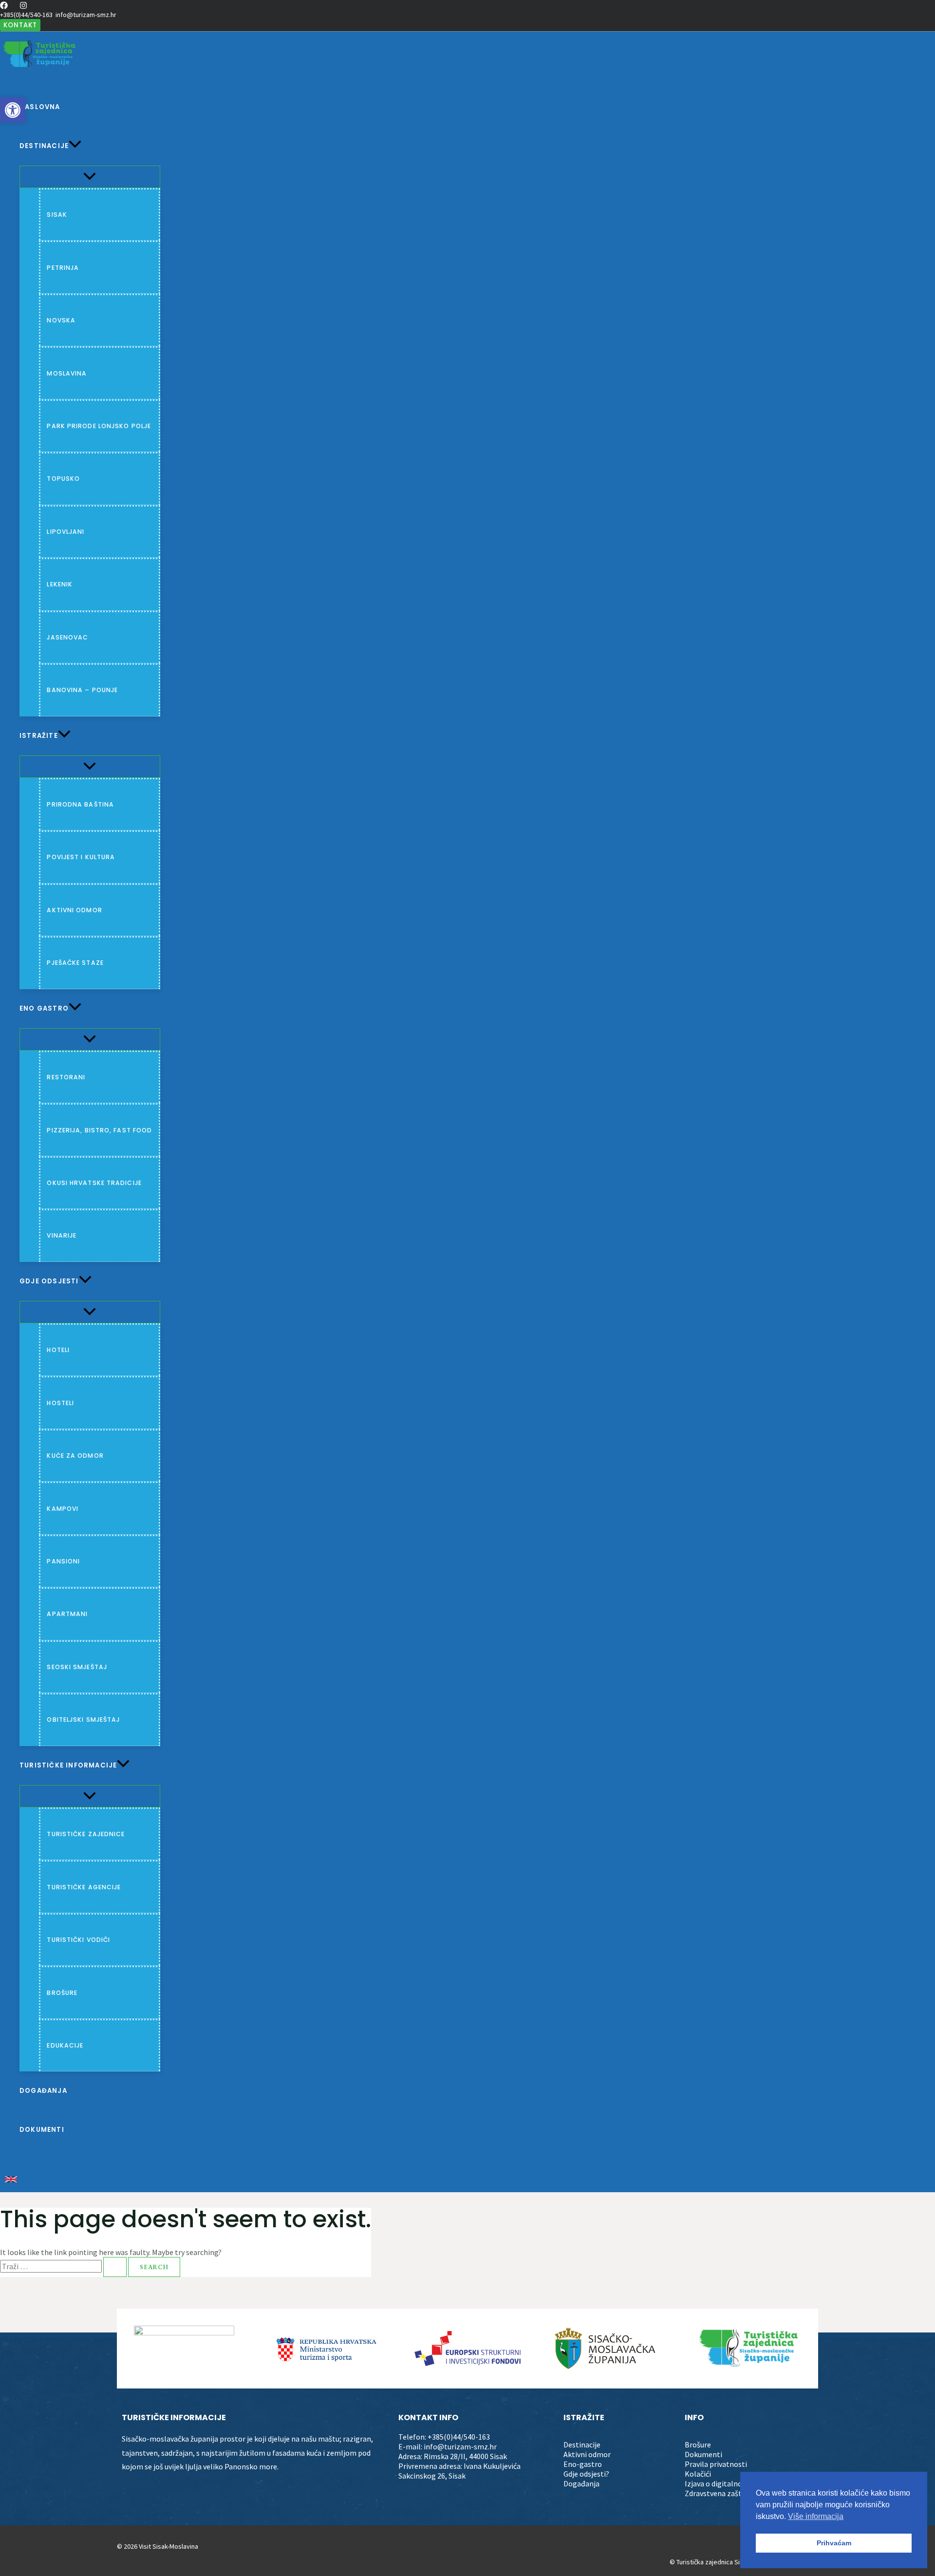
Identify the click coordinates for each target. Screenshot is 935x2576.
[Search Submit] (115, 2267)
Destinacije (582, 2444)
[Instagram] (23, 6)
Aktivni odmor (587, 2454)
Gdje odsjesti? (586, 2474)
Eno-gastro (583, 2464)
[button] (20, 25)
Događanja (581, 2483)
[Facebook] (4, 6)
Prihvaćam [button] (834, 2543)
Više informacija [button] (816, 2516)
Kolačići (698, 2474)
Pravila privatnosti (716, 2464)
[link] (11, 2180)
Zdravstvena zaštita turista (730, 2493)
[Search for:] (64, 2266)
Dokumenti (703, 2454)
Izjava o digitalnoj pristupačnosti (740, 2483)
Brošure (698, 2444)
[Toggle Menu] (90, 177)
